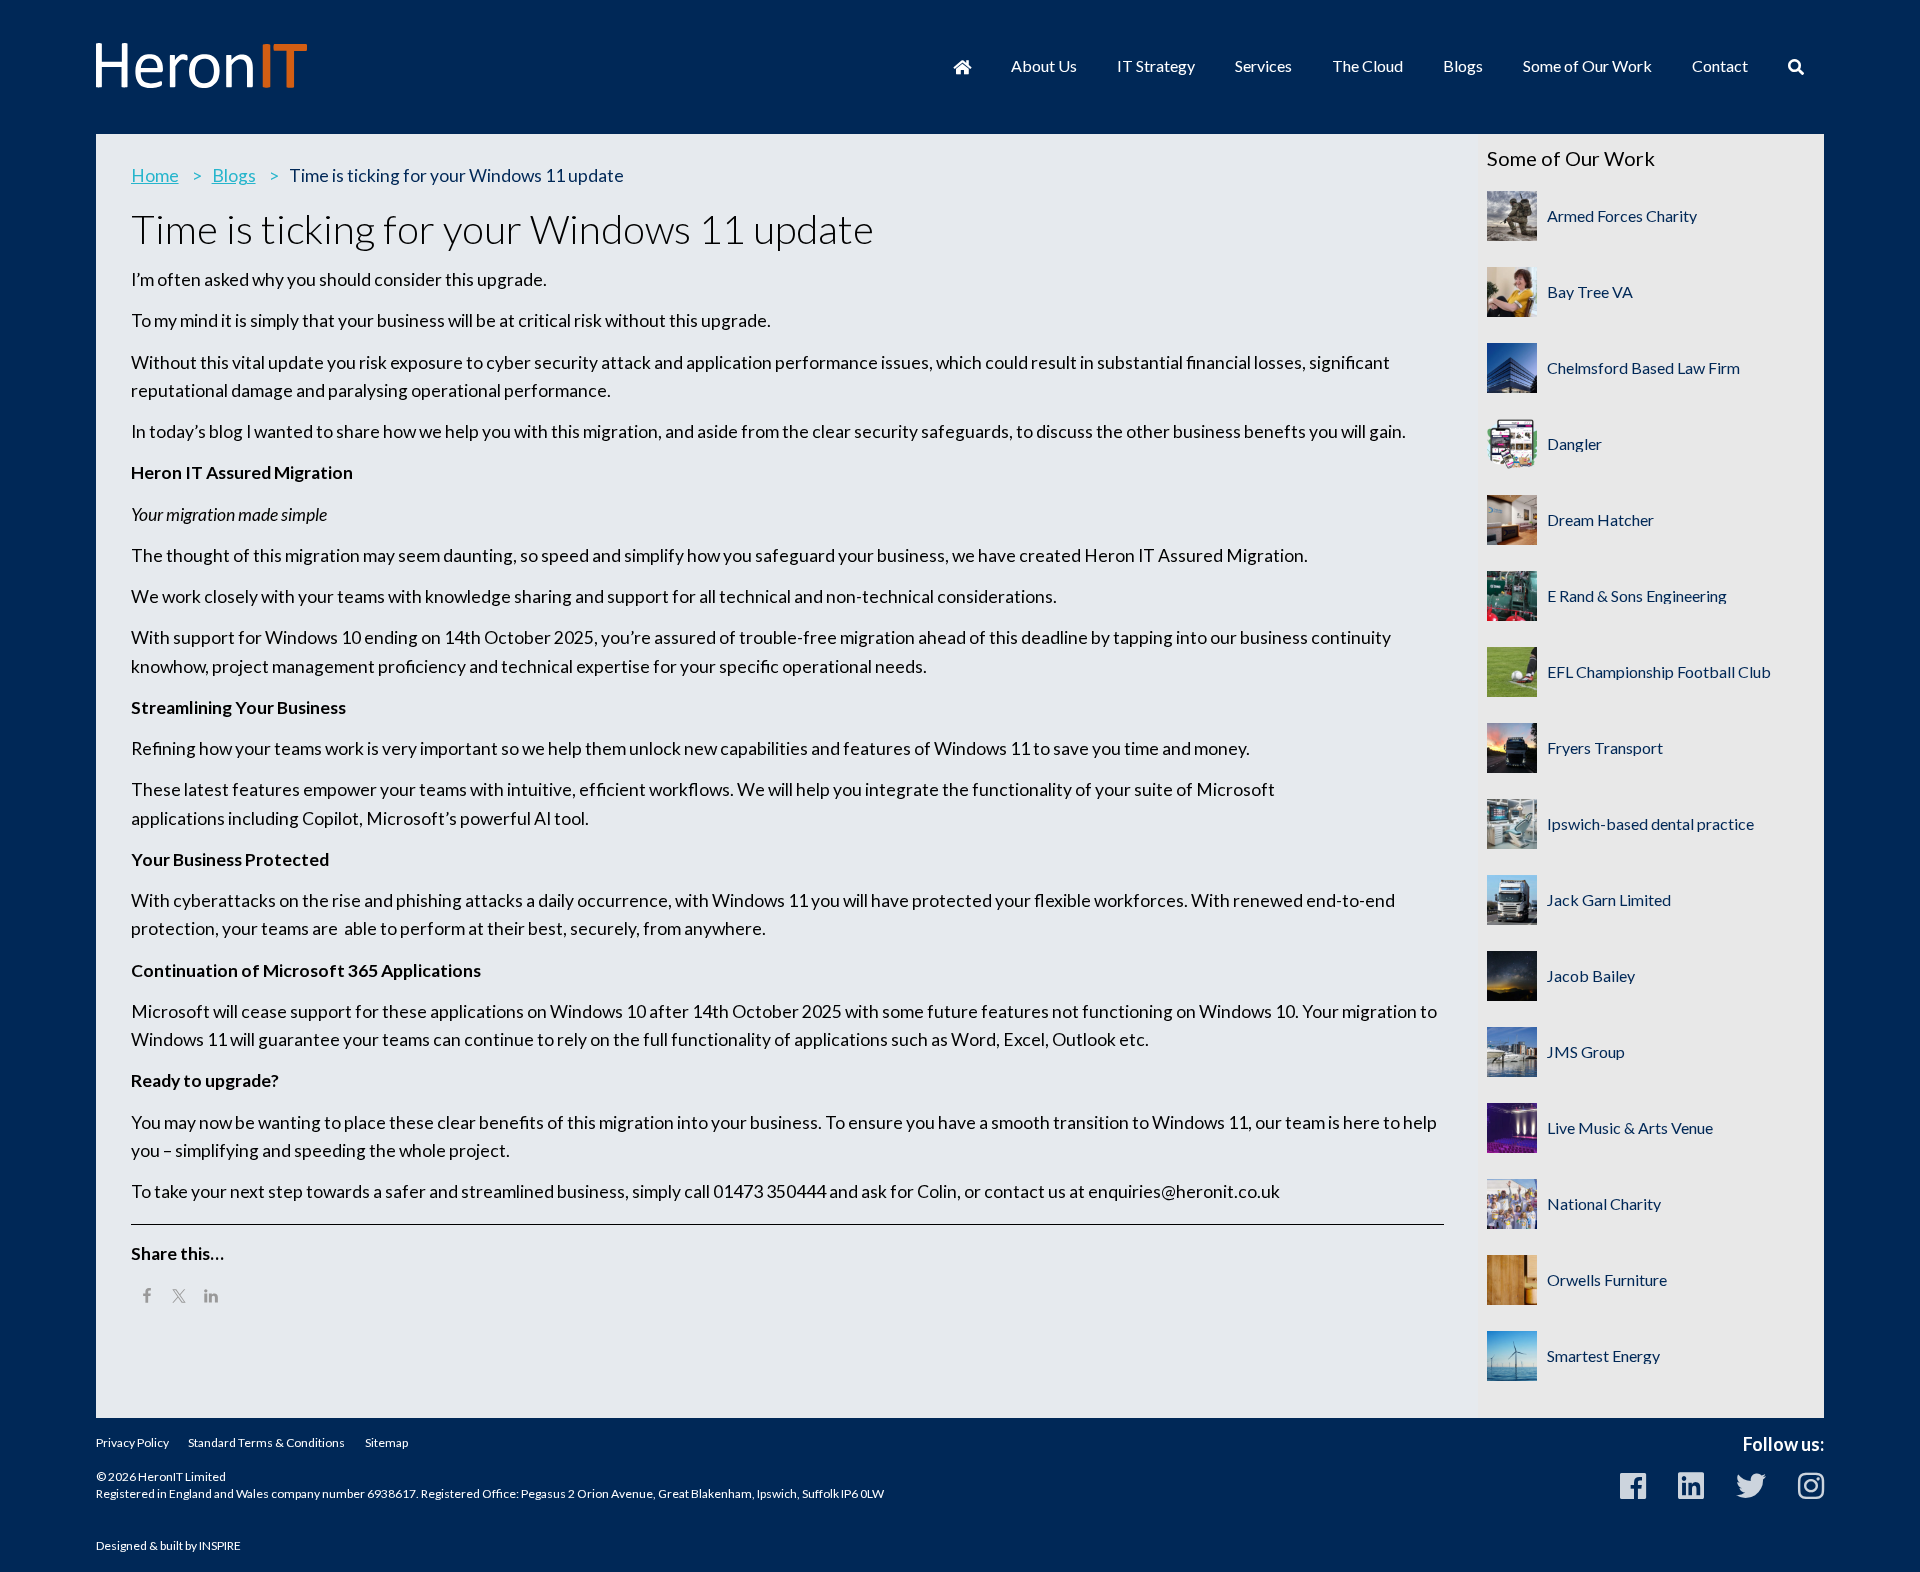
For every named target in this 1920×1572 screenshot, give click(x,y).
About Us (1044, 65)
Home (155, 175)
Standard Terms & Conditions (266, 1442)
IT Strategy (1156, 65)
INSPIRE (220, 1545)
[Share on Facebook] (147, 1298)
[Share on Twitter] (179, 1298)
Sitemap (386, 1442)
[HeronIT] (201, 65)
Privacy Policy (132, 1442)
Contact (1720, 65)
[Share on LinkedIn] (211, 1298)
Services (1263, 65)
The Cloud (1367, 65)
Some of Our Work (1587, 65)
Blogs (1463, 65)
